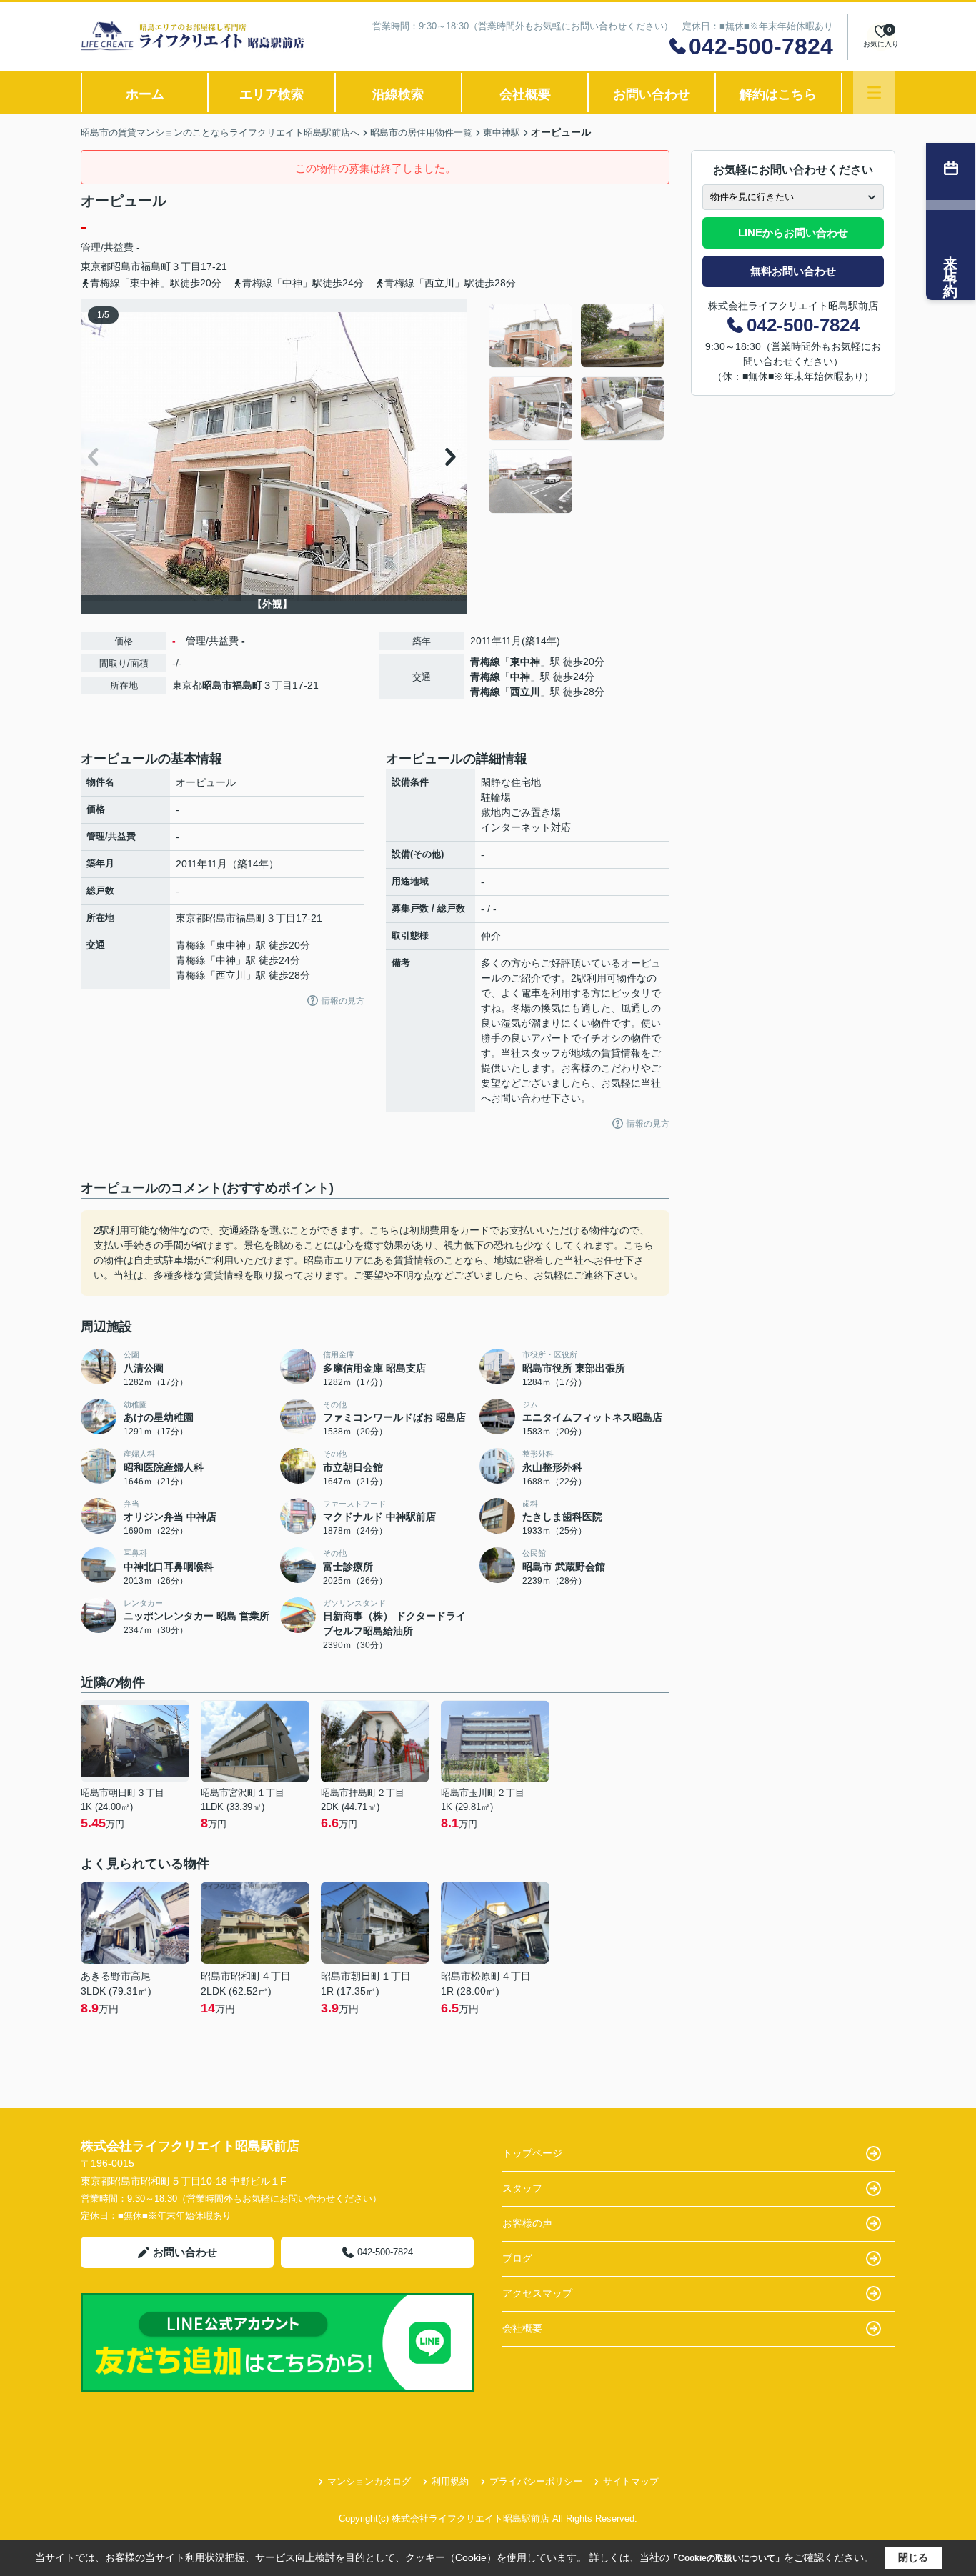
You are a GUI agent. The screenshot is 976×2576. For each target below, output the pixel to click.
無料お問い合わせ (793, 271)
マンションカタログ (369, 2481)
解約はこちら (778, 94)
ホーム (145, 94)
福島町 (156, 266)
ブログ (517, 2258)
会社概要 (525, 94)
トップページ (532, 2153)
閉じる (913, 2557)
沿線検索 (398, 94)
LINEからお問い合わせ (793, 233)
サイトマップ (631, 2481)
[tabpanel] (577, 409)
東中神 (525, 662)
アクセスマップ (537, 2293)
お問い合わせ (652, 94)
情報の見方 (343, 1001)
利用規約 (450, 2481)
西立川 (525, 692)
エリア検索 (272, 94)
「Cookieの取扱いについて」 (727, 2558)
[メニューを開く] (874, 93)
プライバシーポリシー (536, 2481)
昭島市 (126, 266)
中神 (520, 677)
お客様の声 (527, 2223)
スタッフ (522, 2188)
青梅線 (485, 662)
